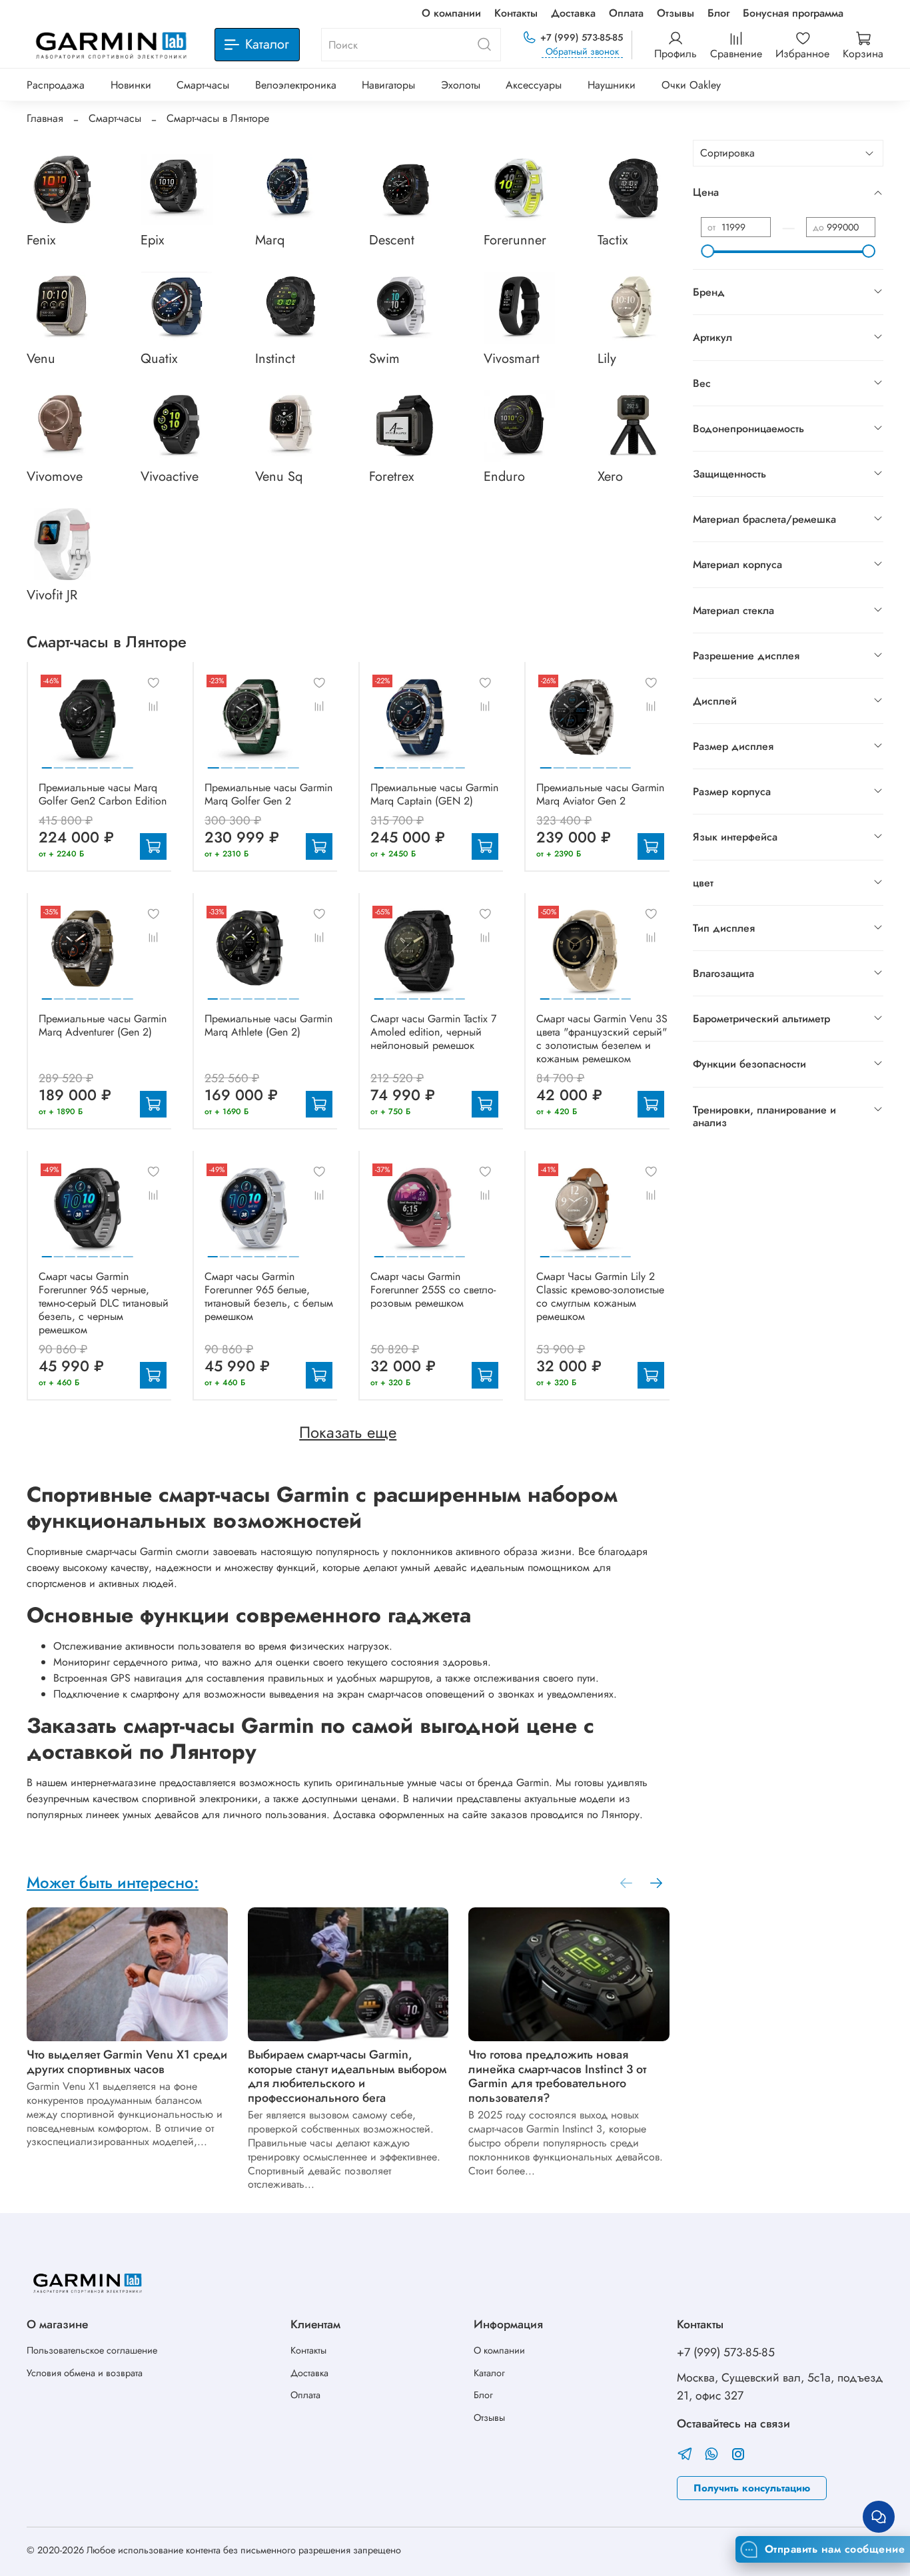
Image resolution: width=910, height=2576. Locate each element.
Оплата (626, 13)
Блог (718, 13)
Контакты (516, 13)
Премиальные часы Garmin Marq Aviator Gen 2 (600, 794)
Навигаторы (388, 85)
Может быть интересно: (113, 1882)
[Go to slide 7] (117, 763)
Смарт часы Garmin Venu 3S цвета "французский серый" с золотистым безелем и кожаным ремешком (602, 1039)
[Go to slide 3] (70, 763)
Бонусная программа (793, 13)
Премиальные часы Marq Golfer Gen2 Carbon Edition (103, 794)
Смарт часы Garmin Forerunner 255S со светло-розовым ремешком (433, 1290)
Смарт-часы (203, 85)
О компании (451, 13)
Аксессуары (534, 85)
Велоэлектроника (296, 85)
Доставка (573, 13)
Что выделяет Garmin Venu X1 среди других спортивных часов (127, 2062)
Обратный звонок (582, 52)
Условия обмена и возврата (85, 2373)
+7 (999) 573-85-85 (582, 37)
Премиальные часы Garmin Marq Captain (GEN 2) (434, 794)
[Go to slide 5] (93, 763)
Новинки (131, 85)
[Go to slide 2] (58, 763)
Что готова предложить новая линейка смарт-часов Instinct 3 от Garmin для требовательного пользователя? (557, 2076)
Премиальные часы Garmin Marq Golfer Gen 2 (268, 794)
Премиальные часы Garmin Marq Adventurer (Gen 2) (103, 1025)
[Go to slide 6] (105, 763)
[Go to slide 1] (47, 763)
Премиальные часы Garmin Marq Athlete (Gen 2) (268, 1025)
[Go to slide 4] (81, 763)
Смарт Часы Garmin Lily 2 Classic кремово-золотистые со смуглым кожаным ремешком (600, 1296)
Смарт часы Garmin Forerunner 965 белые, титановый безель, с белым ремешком (269, 1296)
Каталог (489, 2373)
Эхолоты (461, 85)
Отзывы (676, 13)
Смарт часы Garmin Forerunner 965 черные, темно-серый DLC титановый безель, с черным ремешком (104, 1303)
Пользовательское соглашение (92, 2350)
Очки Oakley (691, 85)
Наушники (612, 85)
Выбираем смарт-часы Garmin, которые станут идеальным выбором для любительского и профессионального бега (347, 2076)
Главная (45, 118)
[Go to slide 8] (128, 763)
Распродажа (56, 85)
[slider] (707, 251)
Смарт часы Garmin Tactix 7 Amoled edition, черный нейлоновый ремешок (433, 1032)
